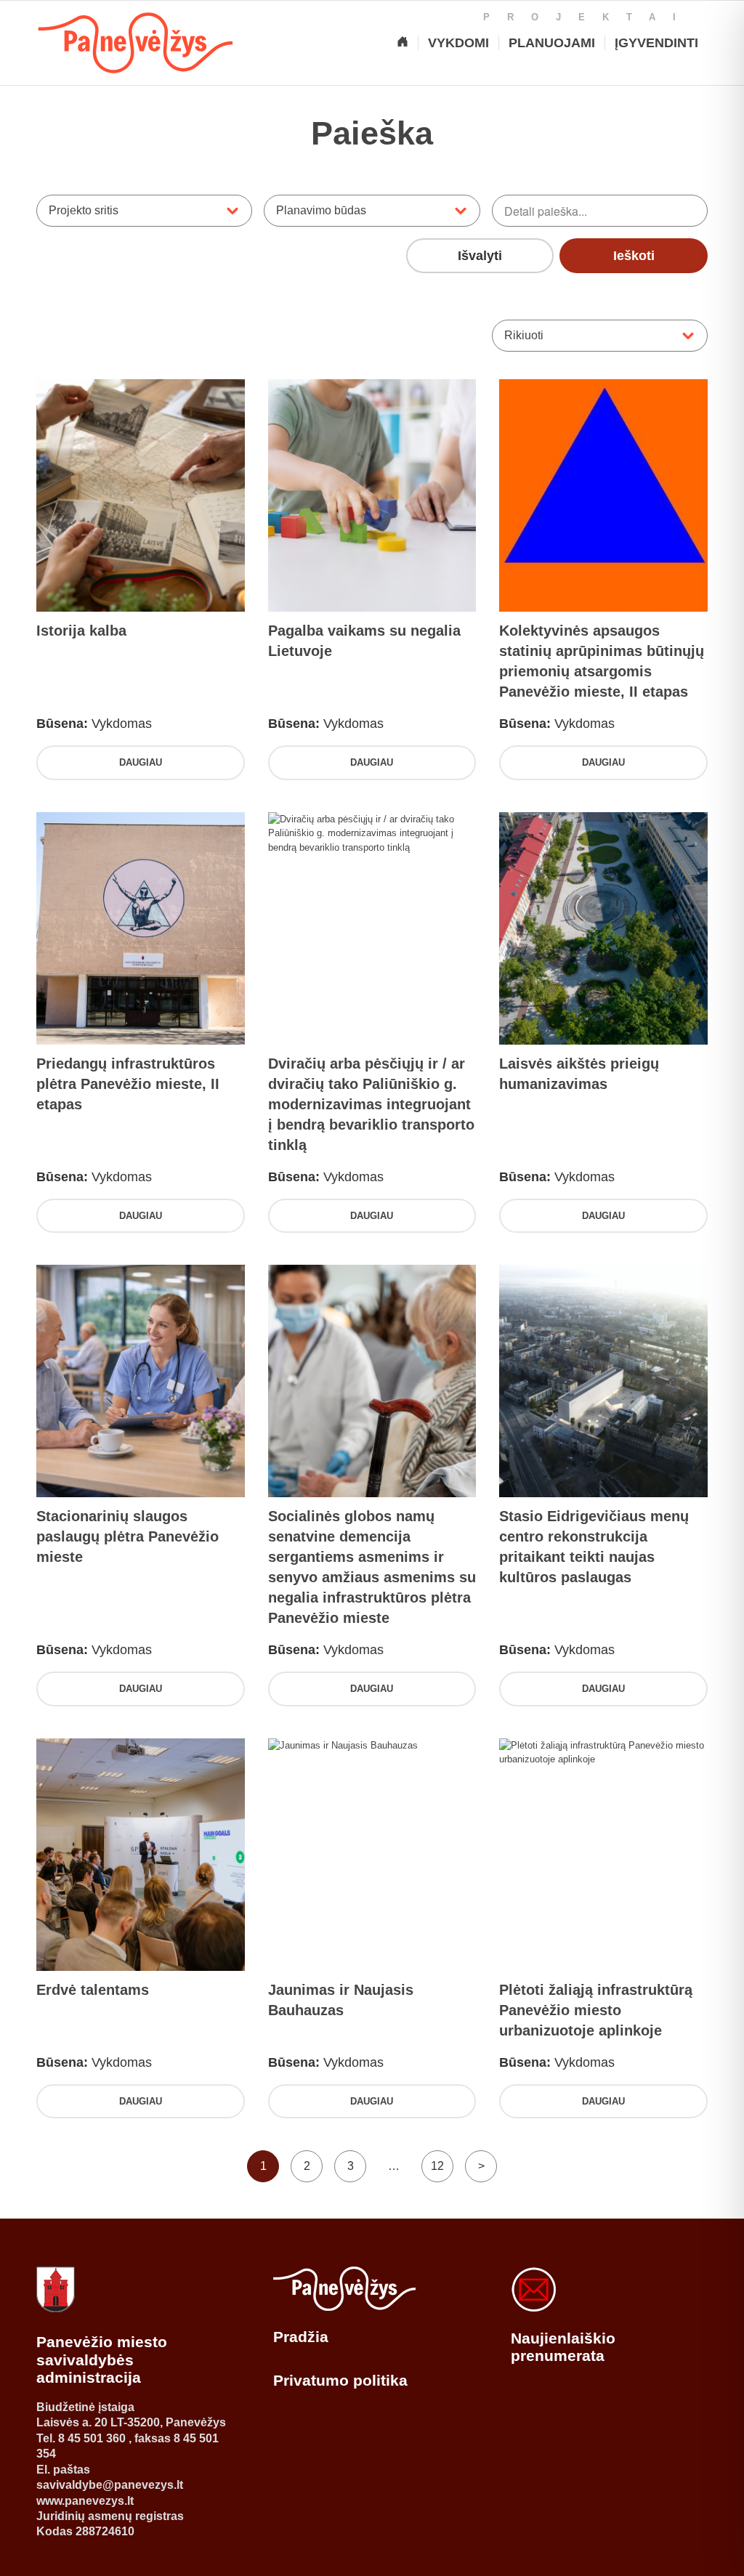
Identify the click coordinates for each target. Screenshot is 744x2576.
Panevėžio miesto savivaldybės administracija (102, 2360)
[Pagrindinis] (403, 43)
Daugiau (141, 762)
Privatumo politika (340, 2380)
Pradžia (301, 2337)
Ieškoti (634, 256)
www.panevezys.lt (85, 2501)
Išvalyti (480, 256)
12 (437, 2166)
